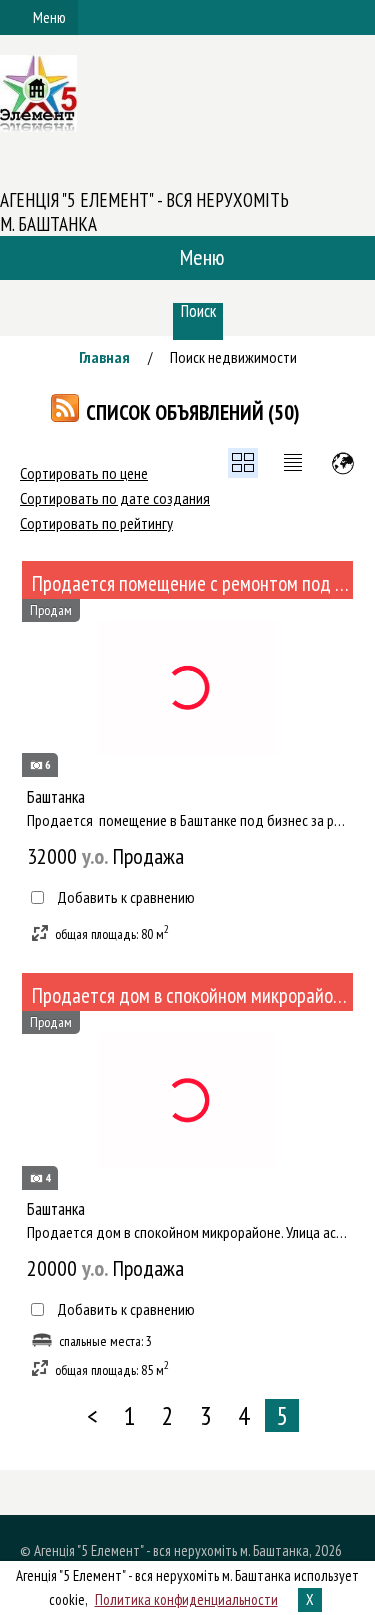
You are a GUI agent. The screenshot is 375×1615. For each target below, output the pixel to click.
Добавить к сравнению (126, 897)
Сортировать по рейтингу (96, 523)
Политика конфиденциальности (186, 1599)
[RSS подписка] (65, 412)
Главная (104, 357)
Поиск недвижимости (233, 357)
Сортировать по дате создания (115, 498)
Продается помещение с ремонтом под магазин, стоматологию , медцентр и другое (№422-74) (192, 583)
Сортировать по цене (84, 473)
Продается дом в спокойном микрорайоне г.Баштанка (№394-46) (192, 995)
